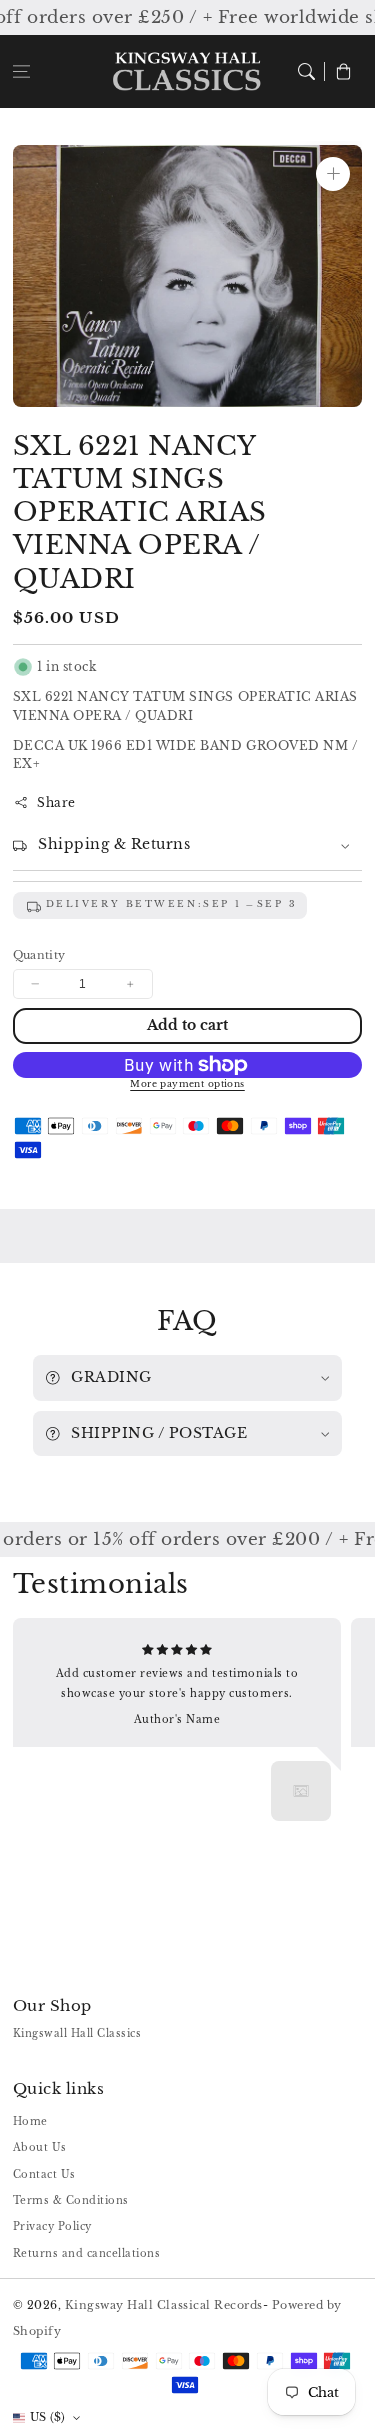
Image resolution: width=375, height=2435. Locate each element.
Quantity (39, 955)
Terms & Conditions (71, 2200)
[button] (21, 71)
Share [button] (56, 802)
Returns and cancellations (87, 2253)
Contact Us (44, 2174)
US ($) (48, 2417)
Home (30, 2121)
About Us (40, 2147)
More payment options (187, 1084)
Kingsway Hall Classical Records (164, 2305)
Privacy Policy (52, 2226)
